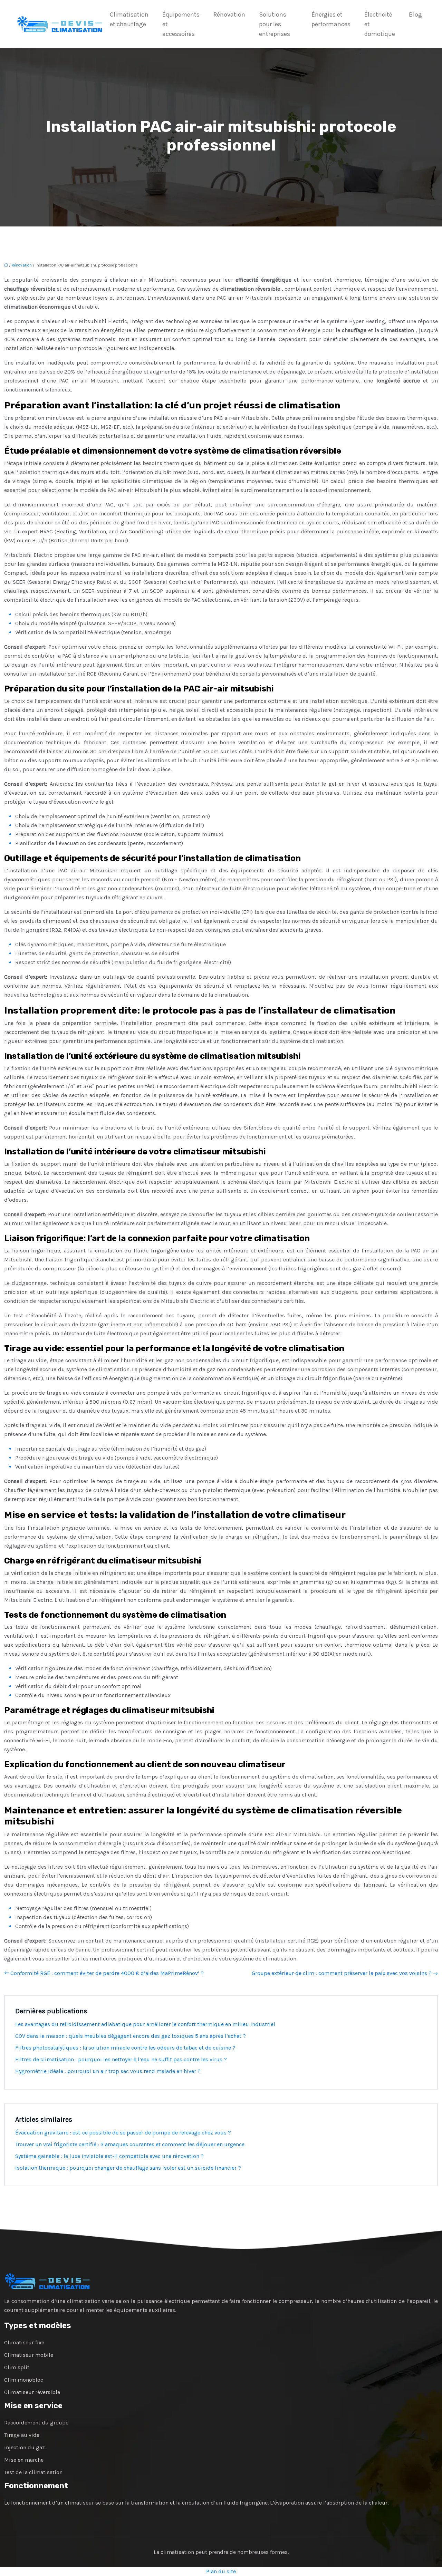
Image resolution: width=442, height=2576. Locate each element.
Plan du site (221, 2571)
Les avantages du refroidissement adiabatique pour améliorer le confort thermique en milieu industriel (145, 2024)
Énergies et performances (331, 19)
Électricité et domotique (380, 24)
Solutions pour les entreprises (275, 24)
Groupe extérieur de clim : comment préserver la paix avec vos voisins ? (342, 1973)
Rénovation (229, 14)
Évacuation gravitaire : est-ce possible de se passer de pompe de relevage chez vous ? (123, 2133)
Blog (415, 14)
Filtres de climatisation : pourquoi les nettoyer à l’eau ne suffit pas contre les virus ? (121, 2059)
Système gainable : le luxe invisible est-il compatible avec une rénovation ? (109, 2156)
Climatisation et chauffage (129, 19)
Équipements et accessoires (181, 24)
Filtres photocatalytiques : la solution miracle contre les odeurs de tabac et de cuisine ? (125, 2048)
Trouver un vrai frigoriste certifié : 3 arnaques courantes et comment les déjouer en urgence (130, 2144)
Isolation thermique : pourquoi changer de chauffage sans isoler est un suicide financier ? (128, 2168)
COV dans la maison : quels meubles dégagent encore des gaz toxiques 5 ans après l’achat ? (131, 2036)
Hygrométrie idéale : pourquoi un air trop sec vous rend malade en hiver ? (108, 2071)
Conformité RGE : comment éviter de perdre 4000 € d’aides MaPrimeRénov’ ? (107, 1973)
